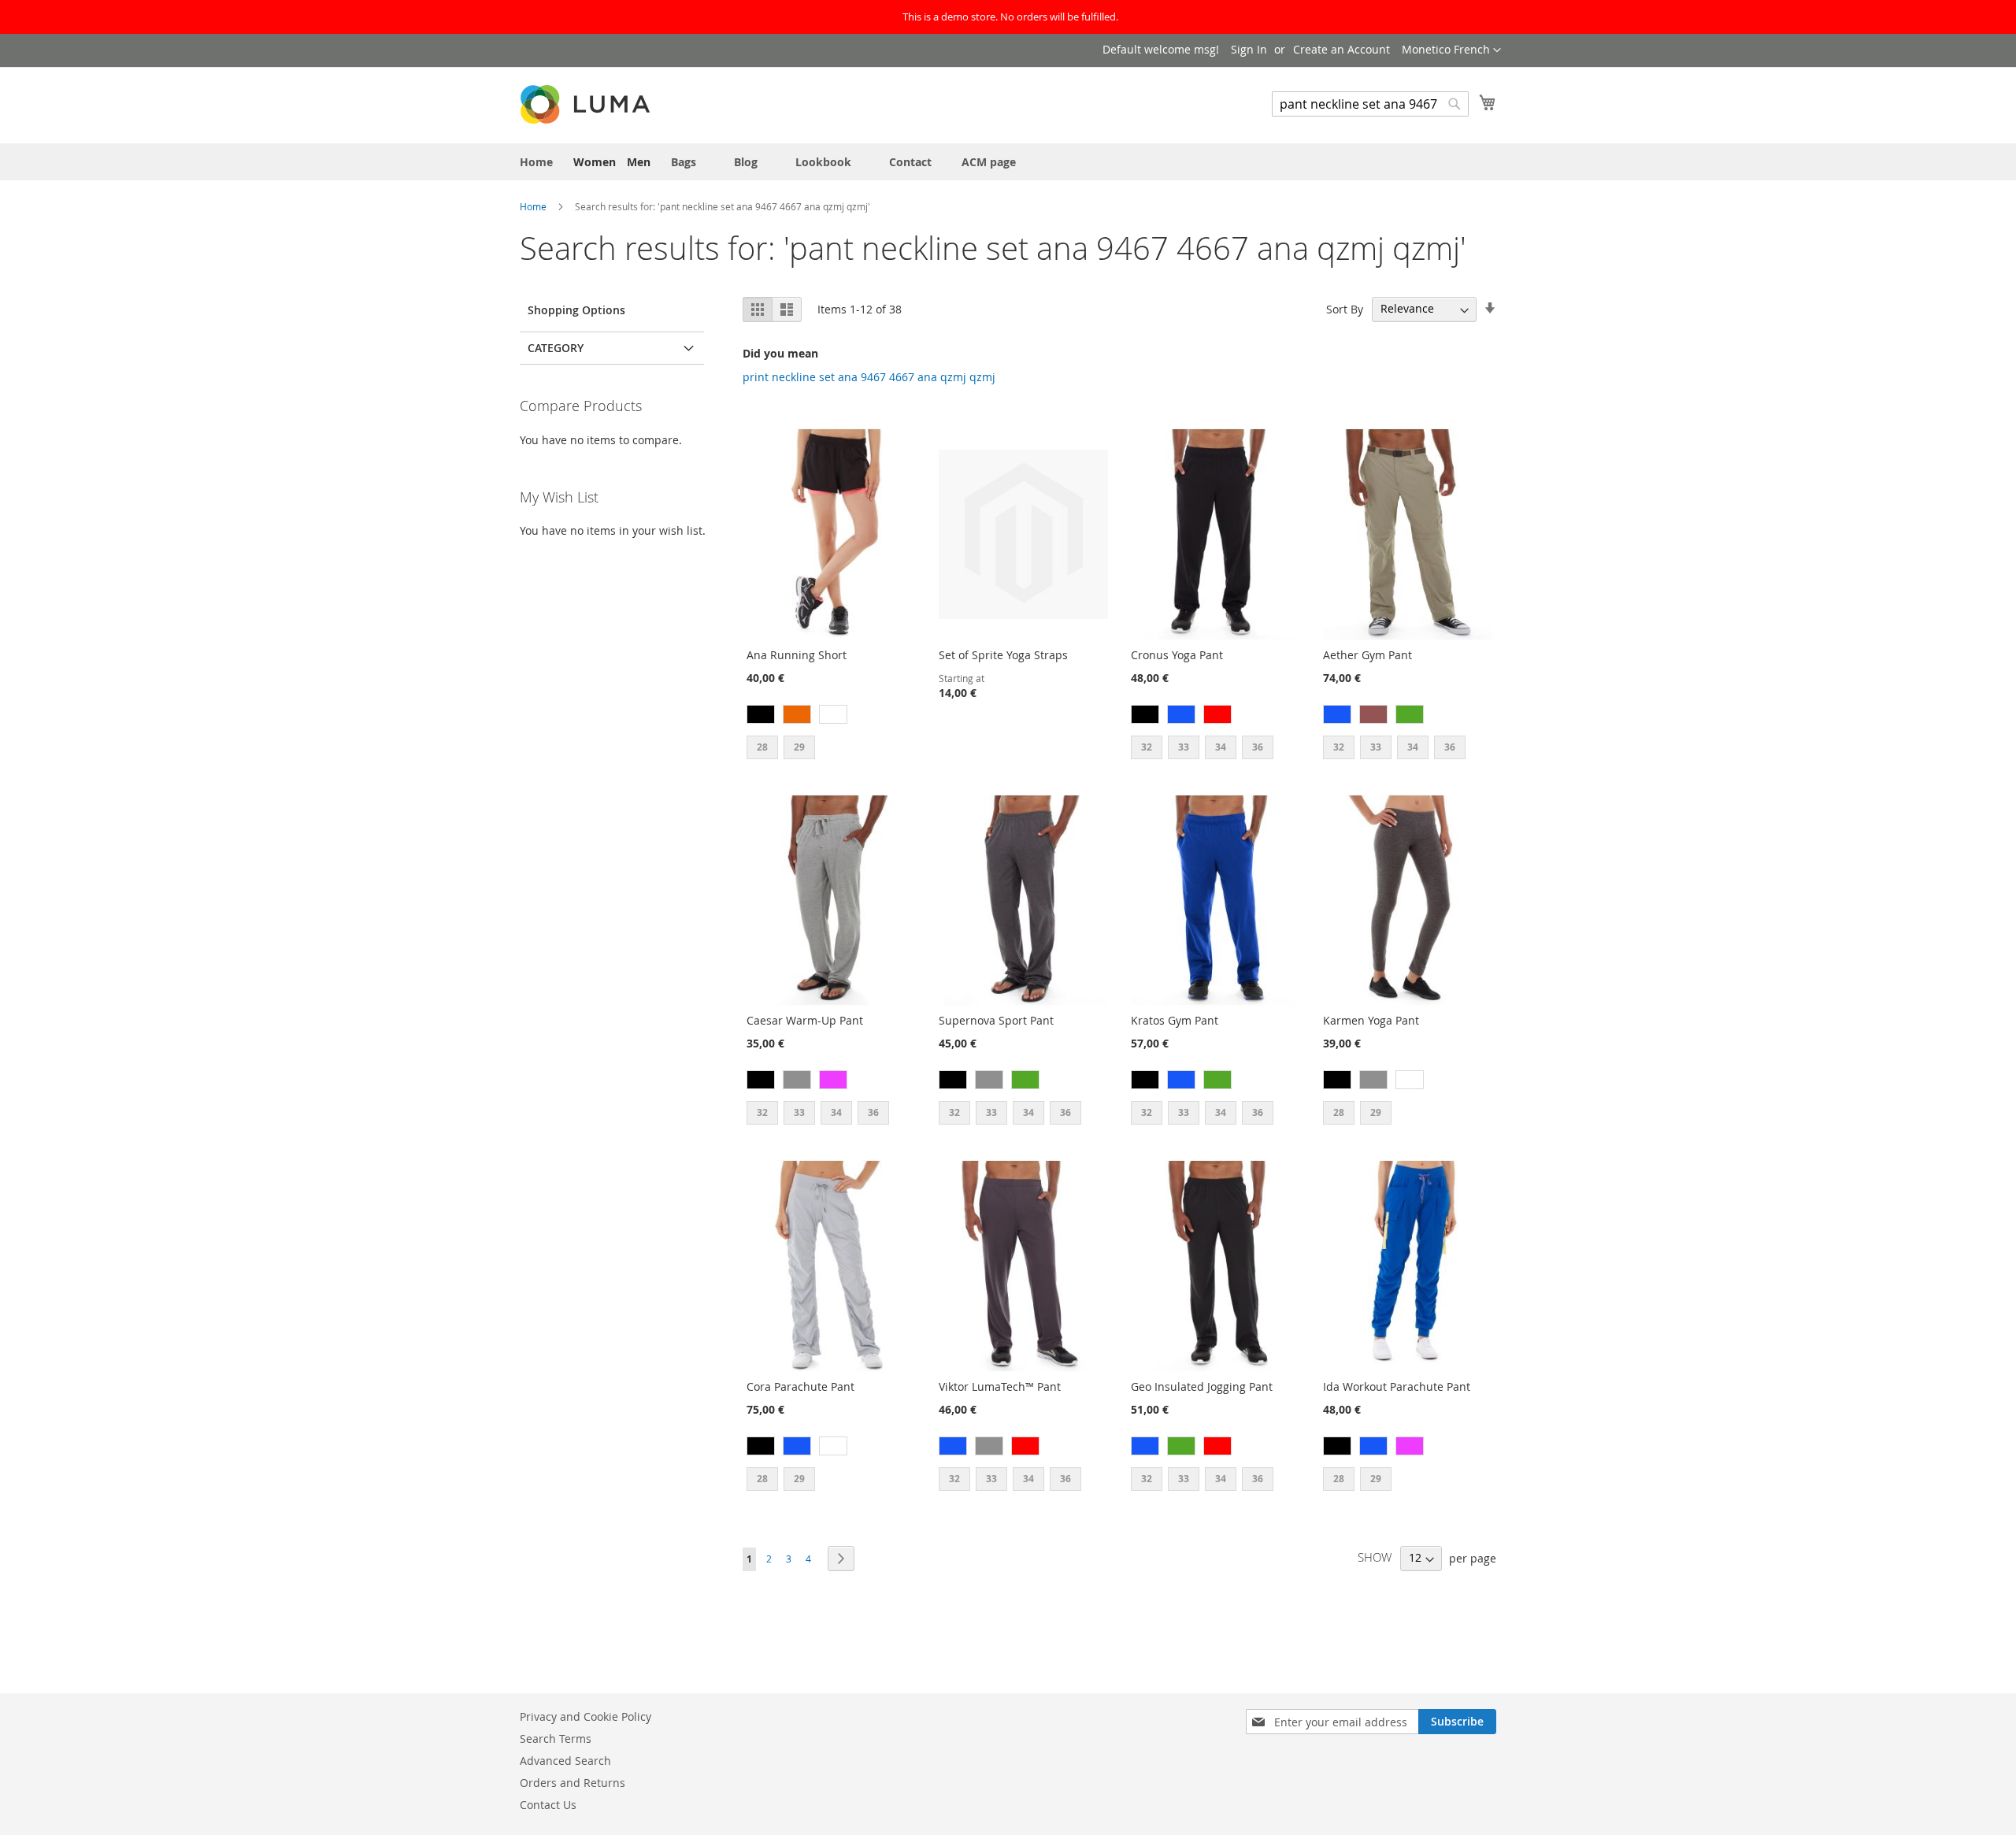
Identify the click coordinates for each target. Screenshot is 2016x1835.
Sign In (1249, 49)
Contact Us (548, 1805)
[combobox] (1370, 104)
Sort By (1345, 308)
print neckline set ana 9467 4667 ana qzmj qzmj (869, 377)
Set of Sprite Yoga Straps (1003, 655)
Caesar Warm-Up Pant (805, 1020)
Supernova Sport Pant (996, 1020)
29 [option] (799, 747)
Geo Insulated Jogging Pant (1202, 1386)
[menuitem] (536, 162)
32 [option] (1147, 747)
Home (534, 206)
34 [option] (1221, 747)
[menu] (1008, 162)
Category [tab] (556, 348)
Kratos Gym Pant (1175, 1020)
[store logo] (587, 104)
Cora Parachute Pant (800, 1386)
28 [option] (762, 747)
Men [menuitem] (639, 162)
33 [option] (1184, 747)
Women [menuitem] (595, 162)
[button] (1451, 50)
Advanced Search (565, 1761)
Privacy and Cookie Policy (586, 1716)
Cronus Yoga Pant (1177, 655)
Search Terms (556, 1739)
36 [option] (1258, 747)
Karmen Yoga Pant (1371, 1020)
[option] (761, 714)
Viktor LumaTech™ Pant (1000, 1386)
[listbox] (831, 716)
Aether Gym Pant (1367, 655)
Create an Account (1342, 49)
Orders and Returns (573, 1783)
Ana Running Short (797, 655)
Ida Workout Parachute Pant (1397, 1386)
